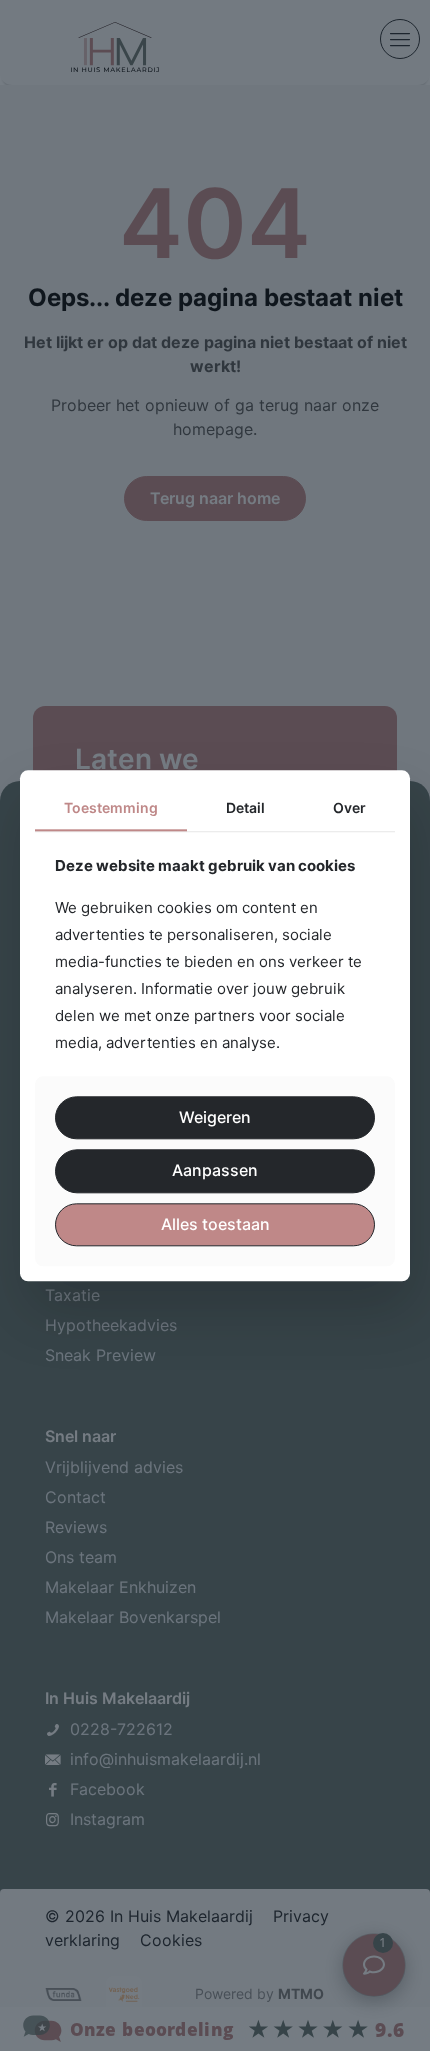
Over (349, 807)
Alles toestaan (215, 1224)
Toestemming (111, 807)
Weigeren (215, 1118)
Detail (245, 807)
